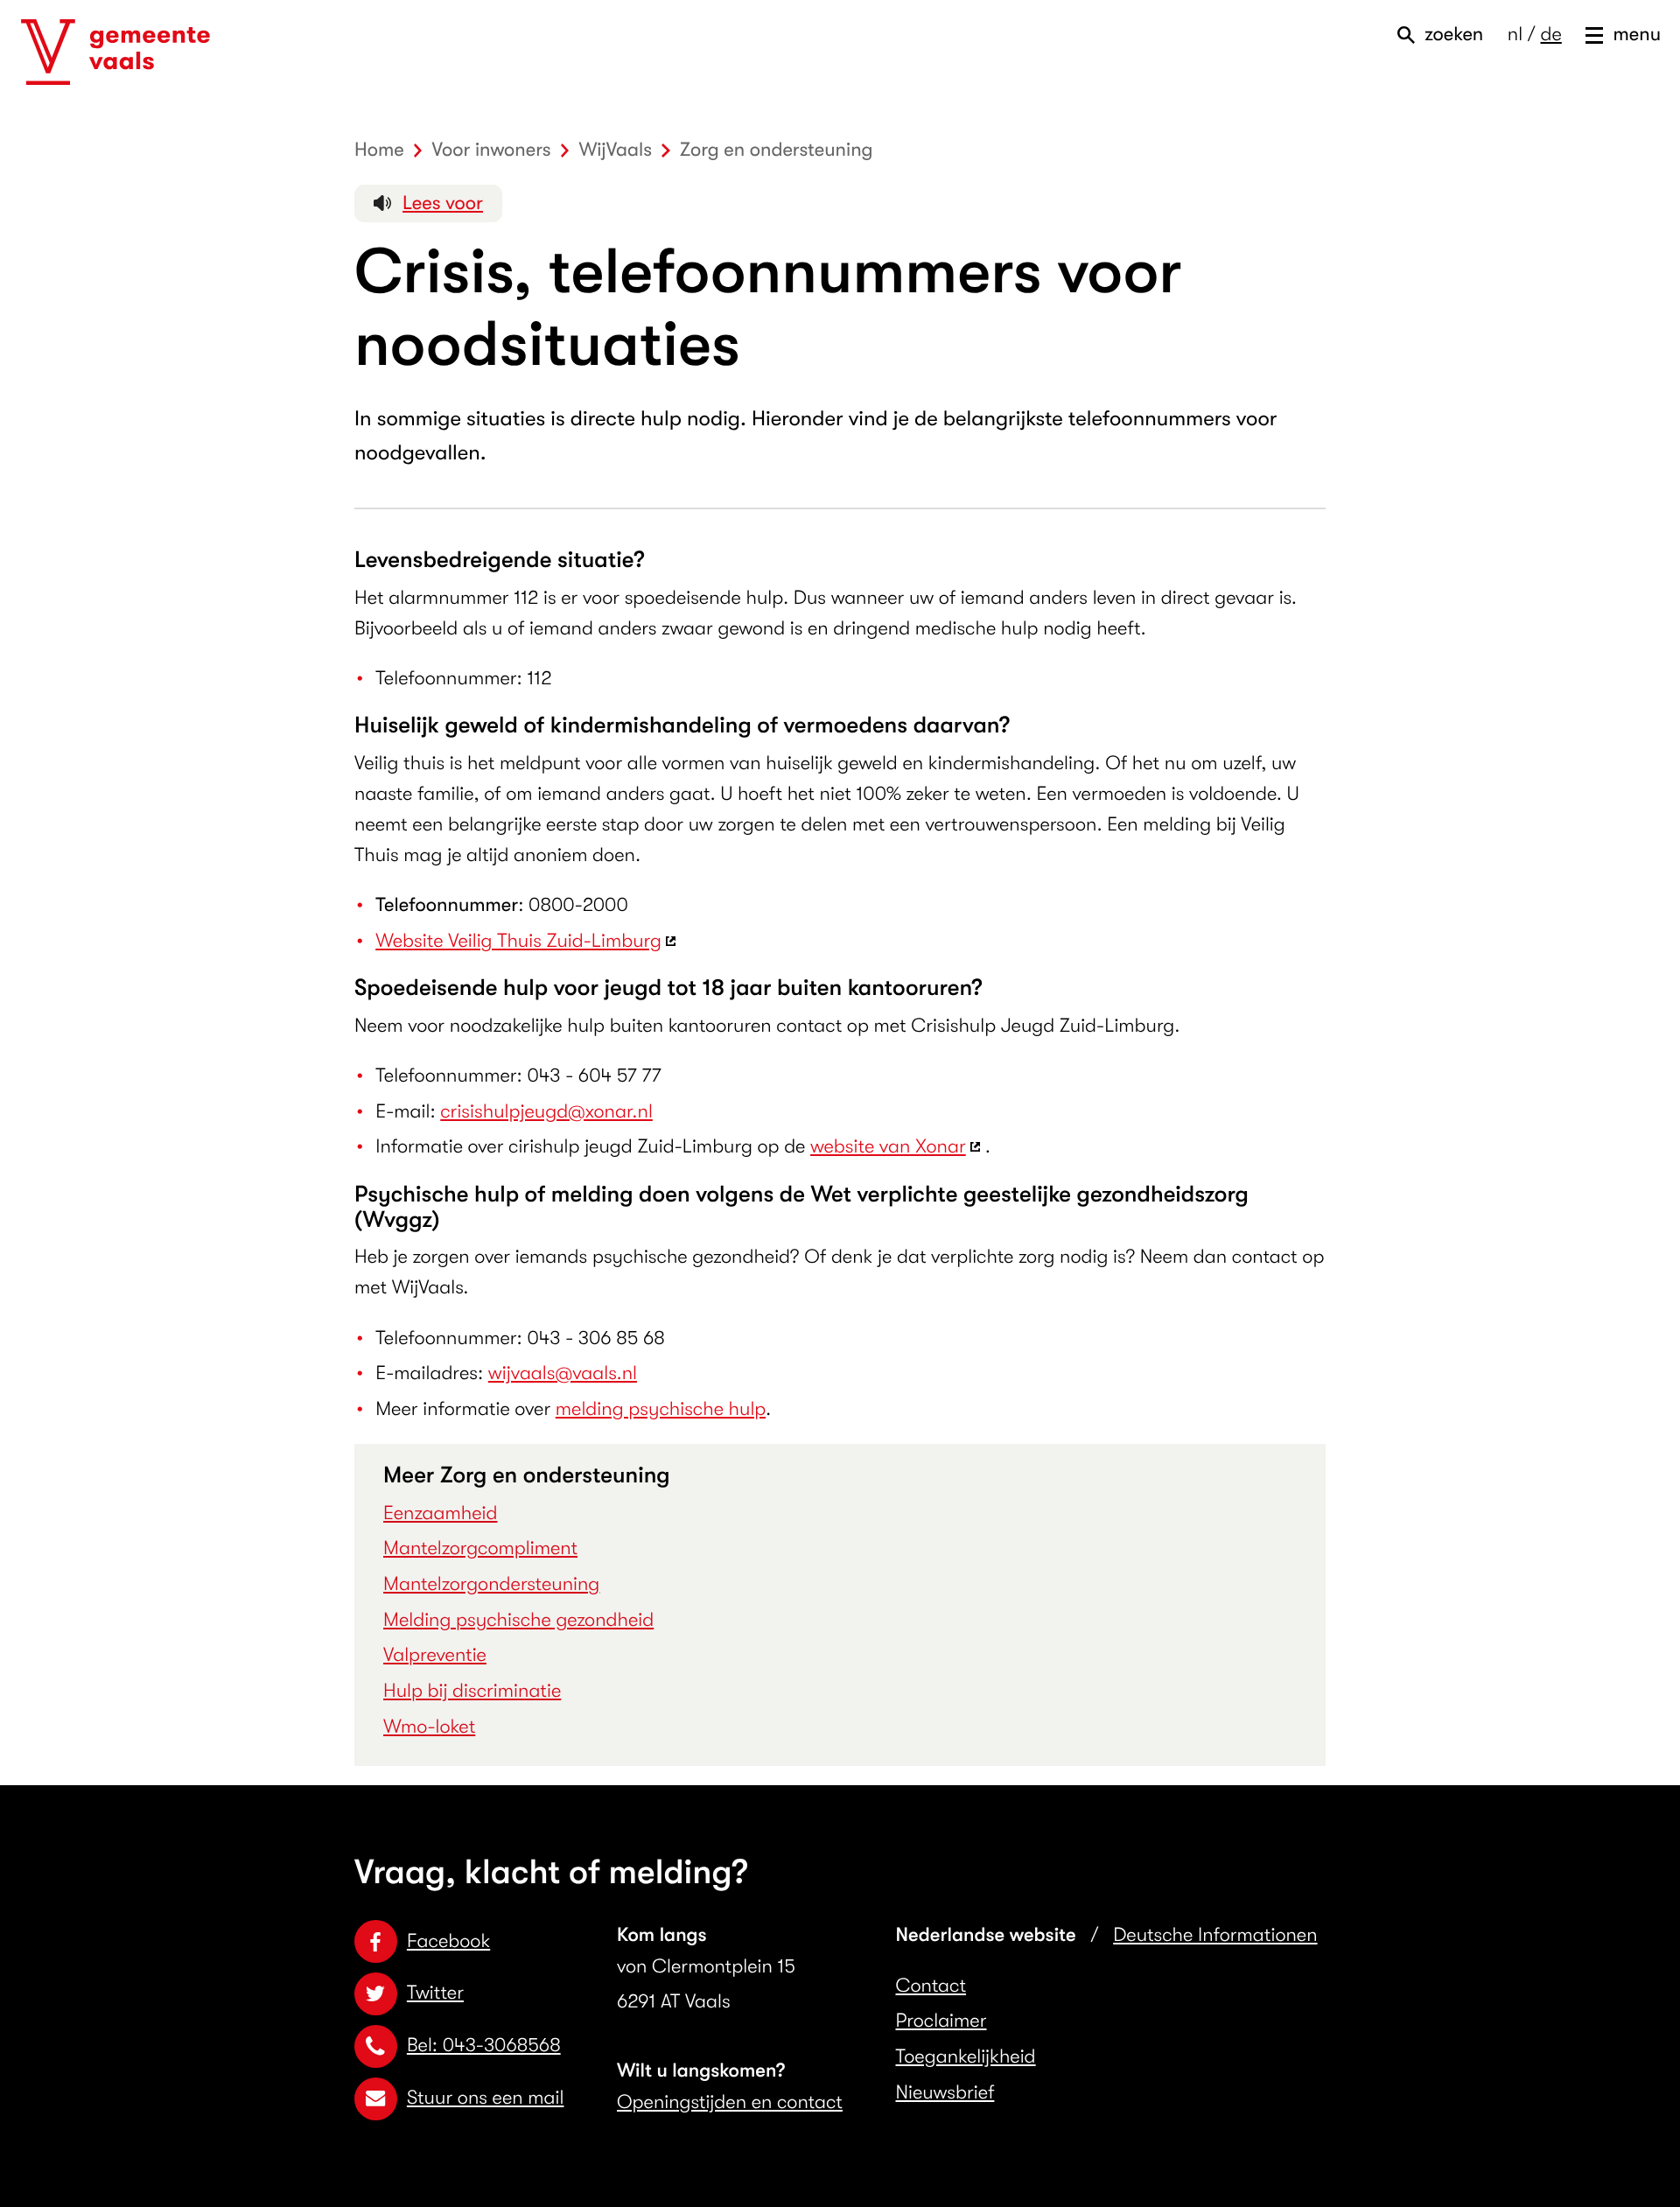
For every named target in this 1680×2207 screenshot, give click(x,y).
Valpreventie (435, 1655)
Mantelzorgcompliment (480, 1548)
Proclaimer (941, 2021)
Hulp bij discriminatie (472, 1691)
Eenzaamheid (440, 1513)
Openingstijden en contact (730, 2102)
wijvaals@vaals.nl (563, 1373)
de (1550, 35)
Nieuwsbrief (945, 2093)
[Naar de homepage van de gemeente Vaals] (115, 53)
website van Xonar (888, 1147)
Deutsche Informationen (1215, 1935)
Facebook (448, 1941)
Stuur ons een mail (485, 2098)
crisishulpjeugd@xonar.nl (546, 1112)
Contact (931, 1986)
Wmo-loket (429, 1727)
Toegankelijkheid (966, 2057)
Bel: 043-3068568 (484, 2046)
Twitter (435, 1993)
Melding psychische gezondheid (518, 1620)
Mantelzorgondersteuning (491, 1584)
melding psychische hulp (661, 1409)
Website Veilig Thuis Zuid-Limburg (518, 941)
